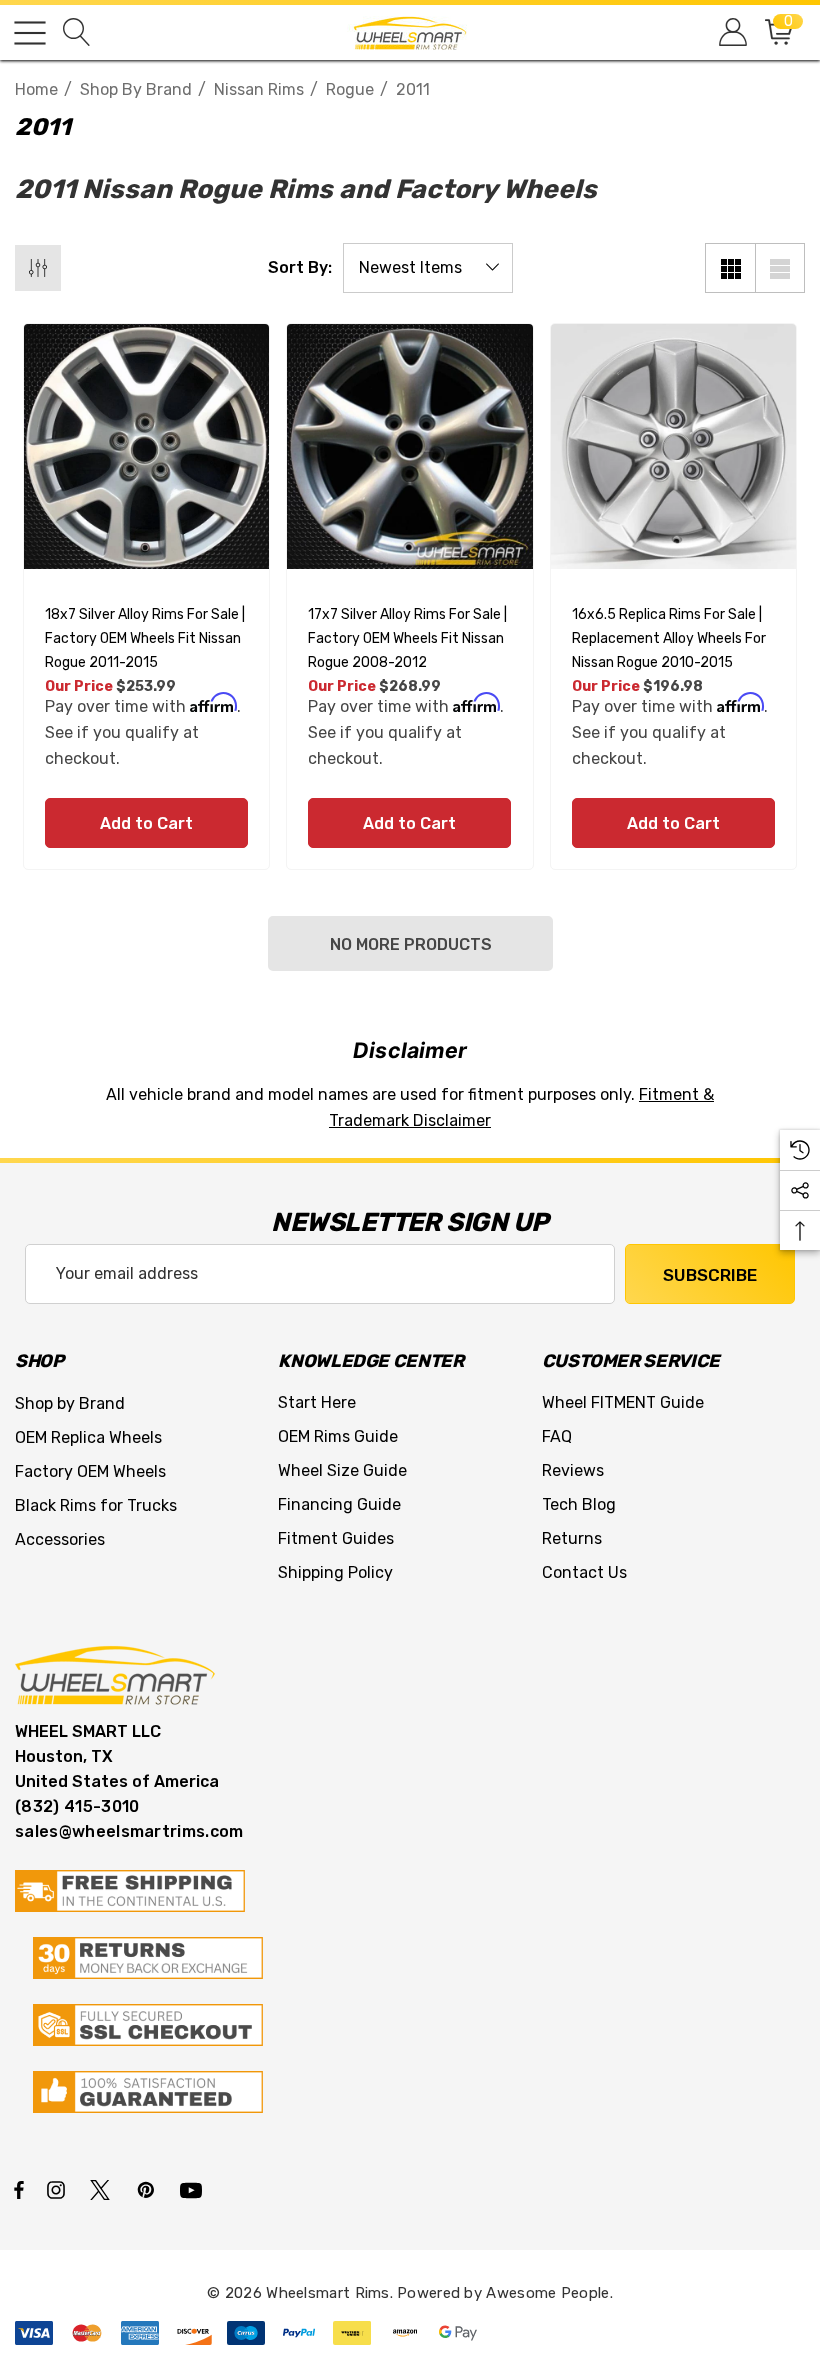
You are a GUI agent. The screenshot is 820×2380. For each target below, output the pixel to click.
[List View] (780, 268)
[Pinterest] (149, 2189)
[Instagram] (59, 2189)
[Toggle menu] (30, 33)
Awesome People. (549, 2293)
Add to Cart (146, 823)
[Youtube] (194, 2189)
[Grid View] (730, 268)
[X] (104, 2189)
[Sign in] (731, 32)
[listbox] (428, 268)
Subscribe (710, 1275)
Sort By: (300, 268)
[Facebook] (19, 2189)
